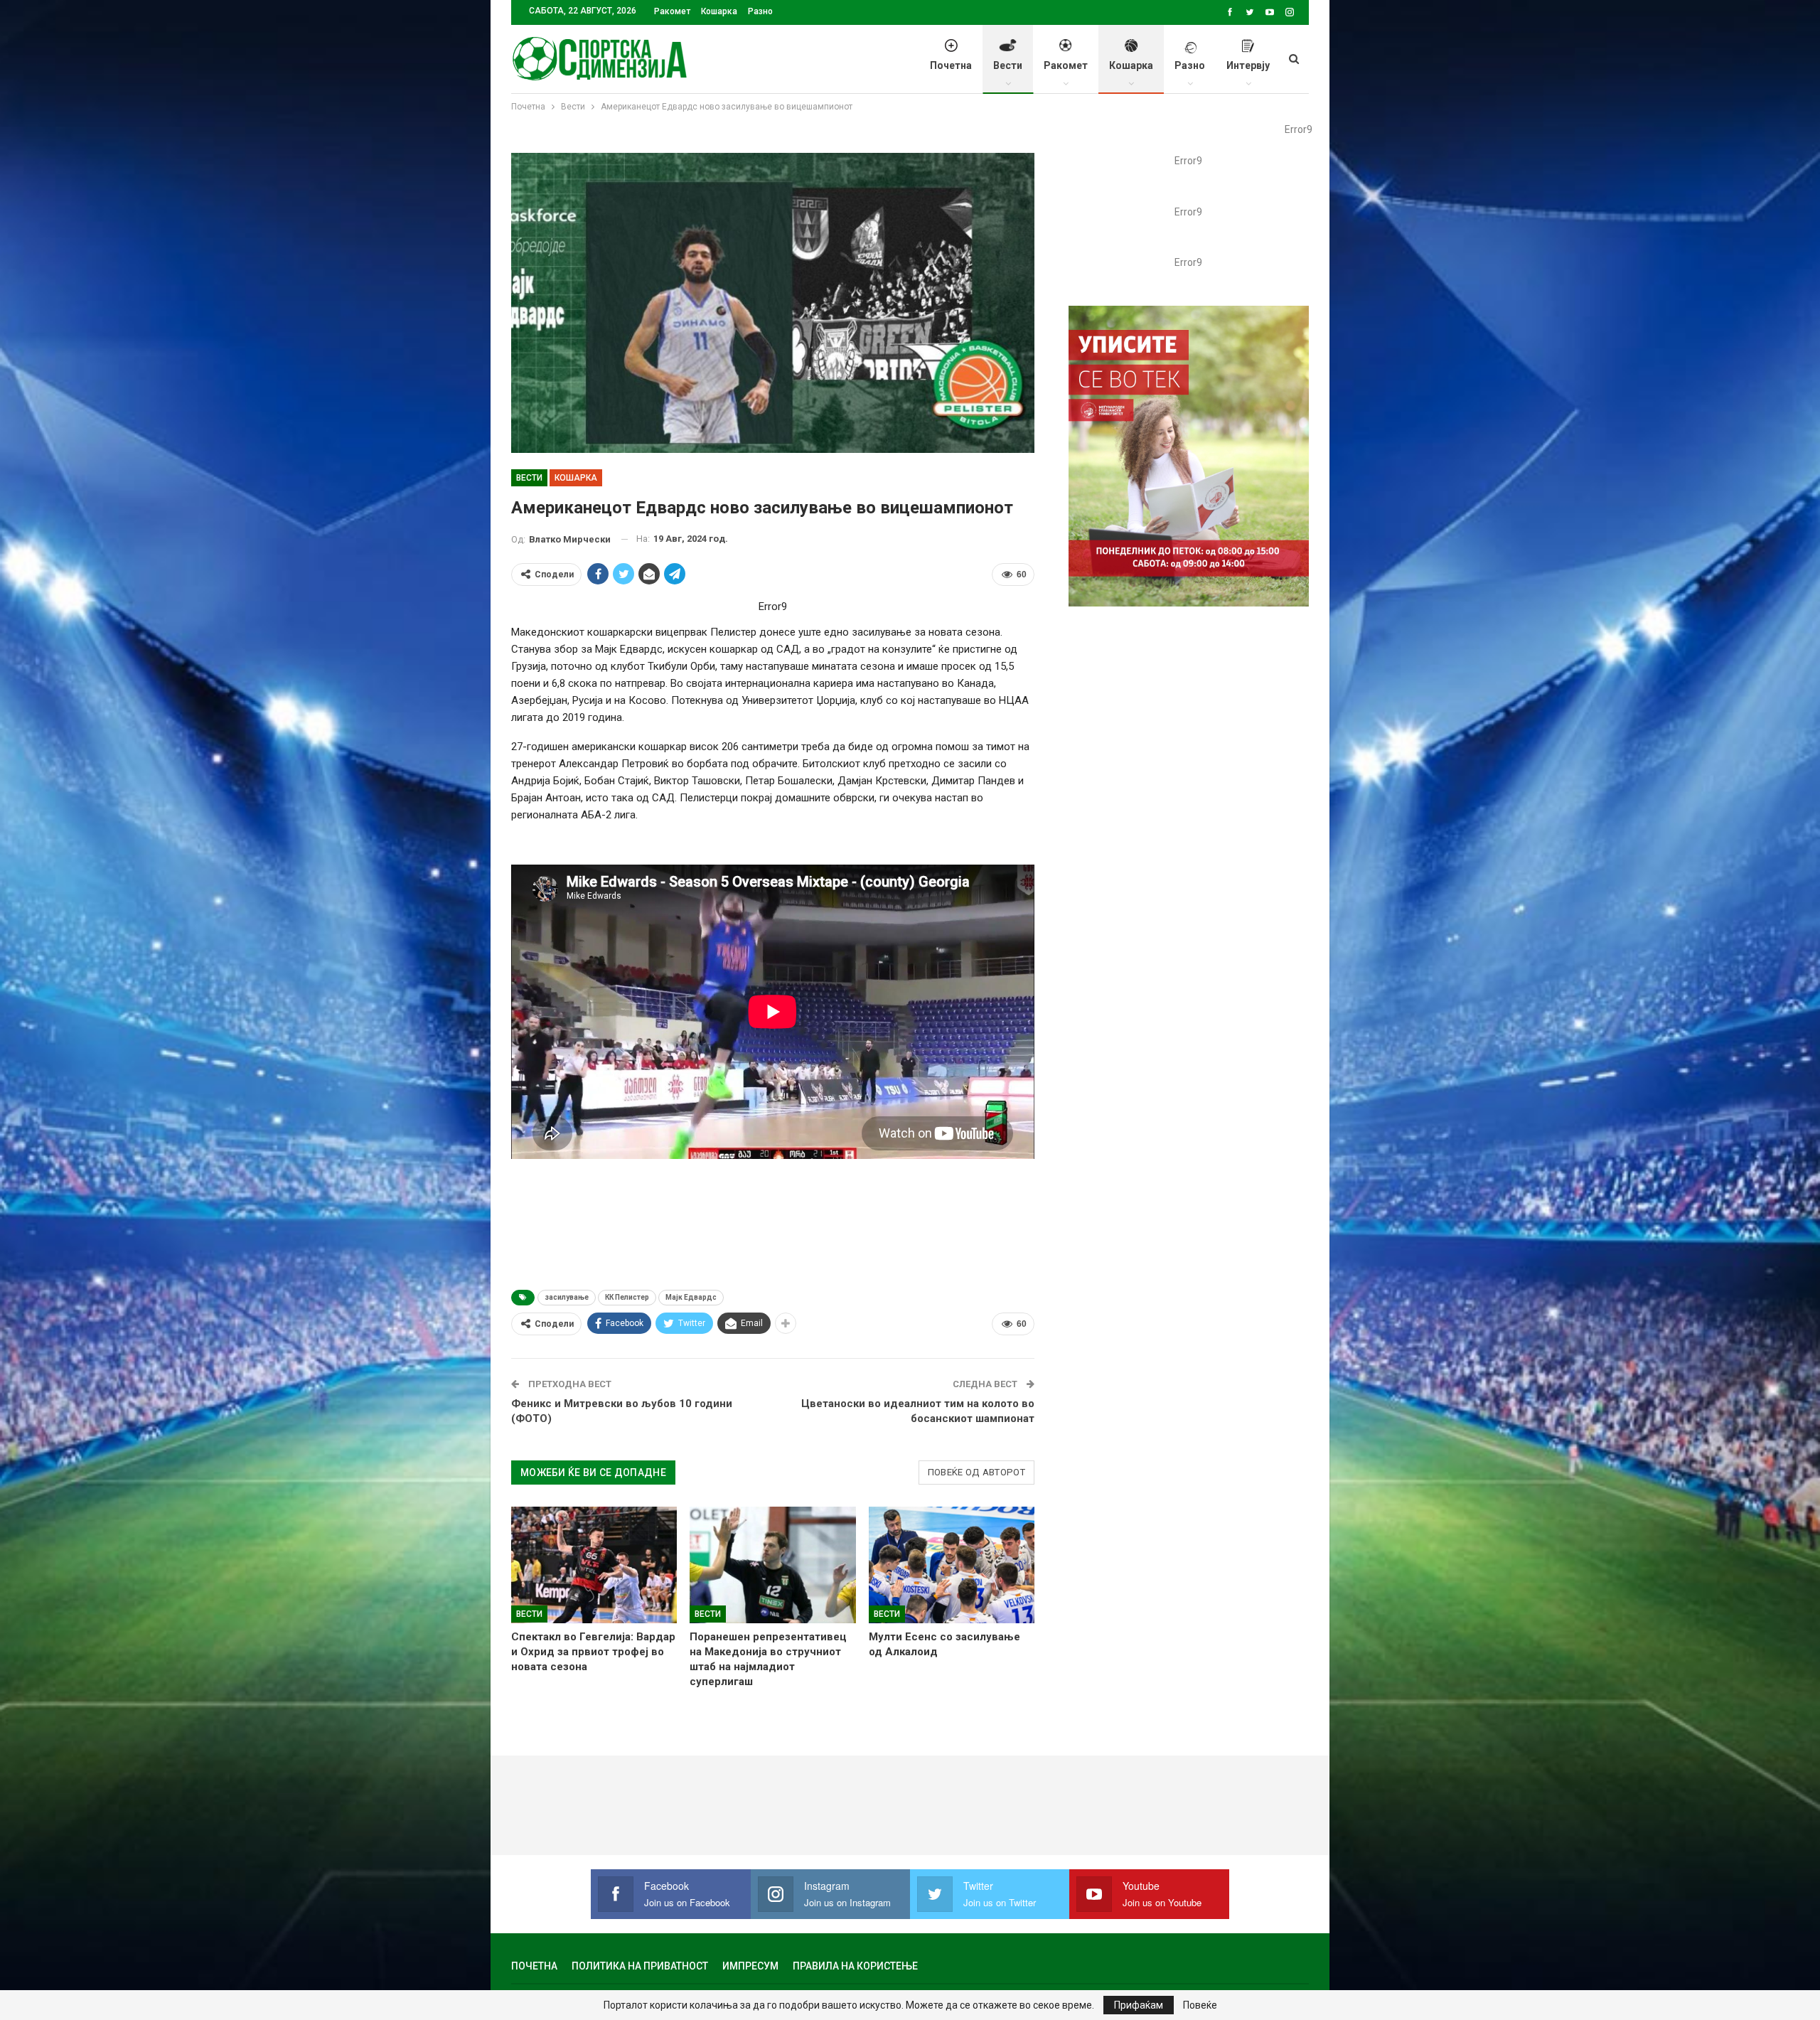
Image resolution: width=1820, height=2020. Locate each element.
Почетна (951, 65)
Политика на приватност (640, 1966)
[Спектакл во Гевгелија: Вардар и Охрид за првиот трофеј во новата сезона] (594, 1565)
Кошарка (719, 11)
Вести (1008, 65)
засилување (567, 1297)
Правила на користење (855, 1966)
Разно (760, 11)
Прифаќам (1139, 2005)
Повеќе (1200, 2005)
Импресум (750, 1966)
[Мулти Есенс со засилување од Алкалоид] (952, 1565)
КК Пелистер (627, 1297)
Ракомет (672, 11)
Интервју (1248, 65)
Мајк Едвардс (691, 1297)
